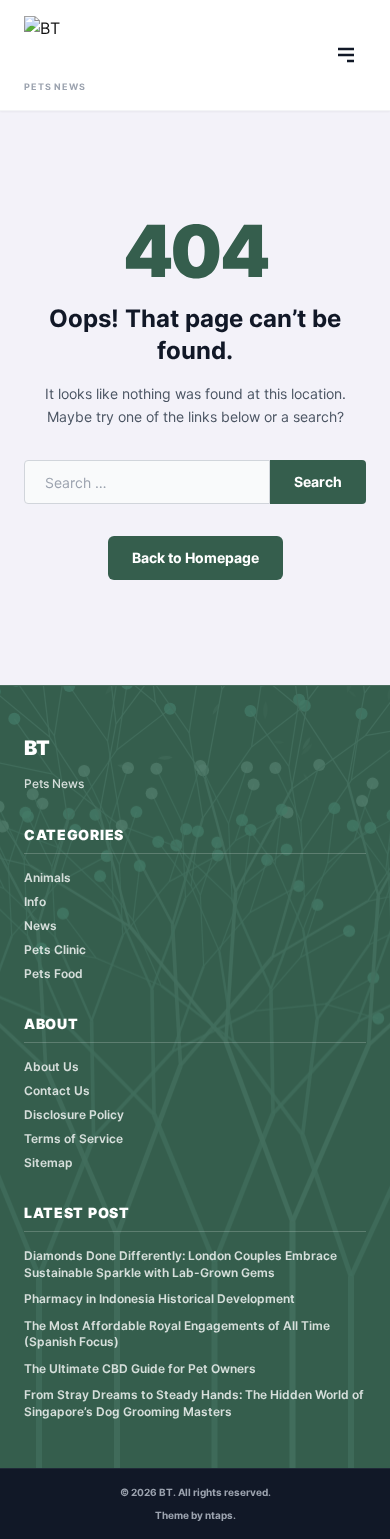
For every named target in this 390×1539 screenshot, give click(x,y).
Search (318, 481)
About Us (51, 1066)
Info (35, 901)
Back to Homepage (195, 557)
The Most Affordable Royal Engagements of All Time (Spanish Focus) (177, 1334)
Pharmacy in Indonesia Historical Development (159, 1298)
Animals (47, 877)
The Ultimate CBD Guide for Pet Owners (140, 1368)
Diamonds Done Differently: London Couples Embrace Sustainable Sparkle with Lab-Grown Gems (180, 1264)
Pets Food (53, 973)
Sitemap (48, 1162)
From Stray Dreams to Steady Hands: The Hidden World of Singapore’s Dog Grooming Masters (194, 1403)
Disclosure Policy (74, 1114)
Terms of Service (73, 1138)
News (40, 925)
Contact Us (57, 1090)
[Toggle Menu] (346, 55)
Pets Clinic (55, 949)
